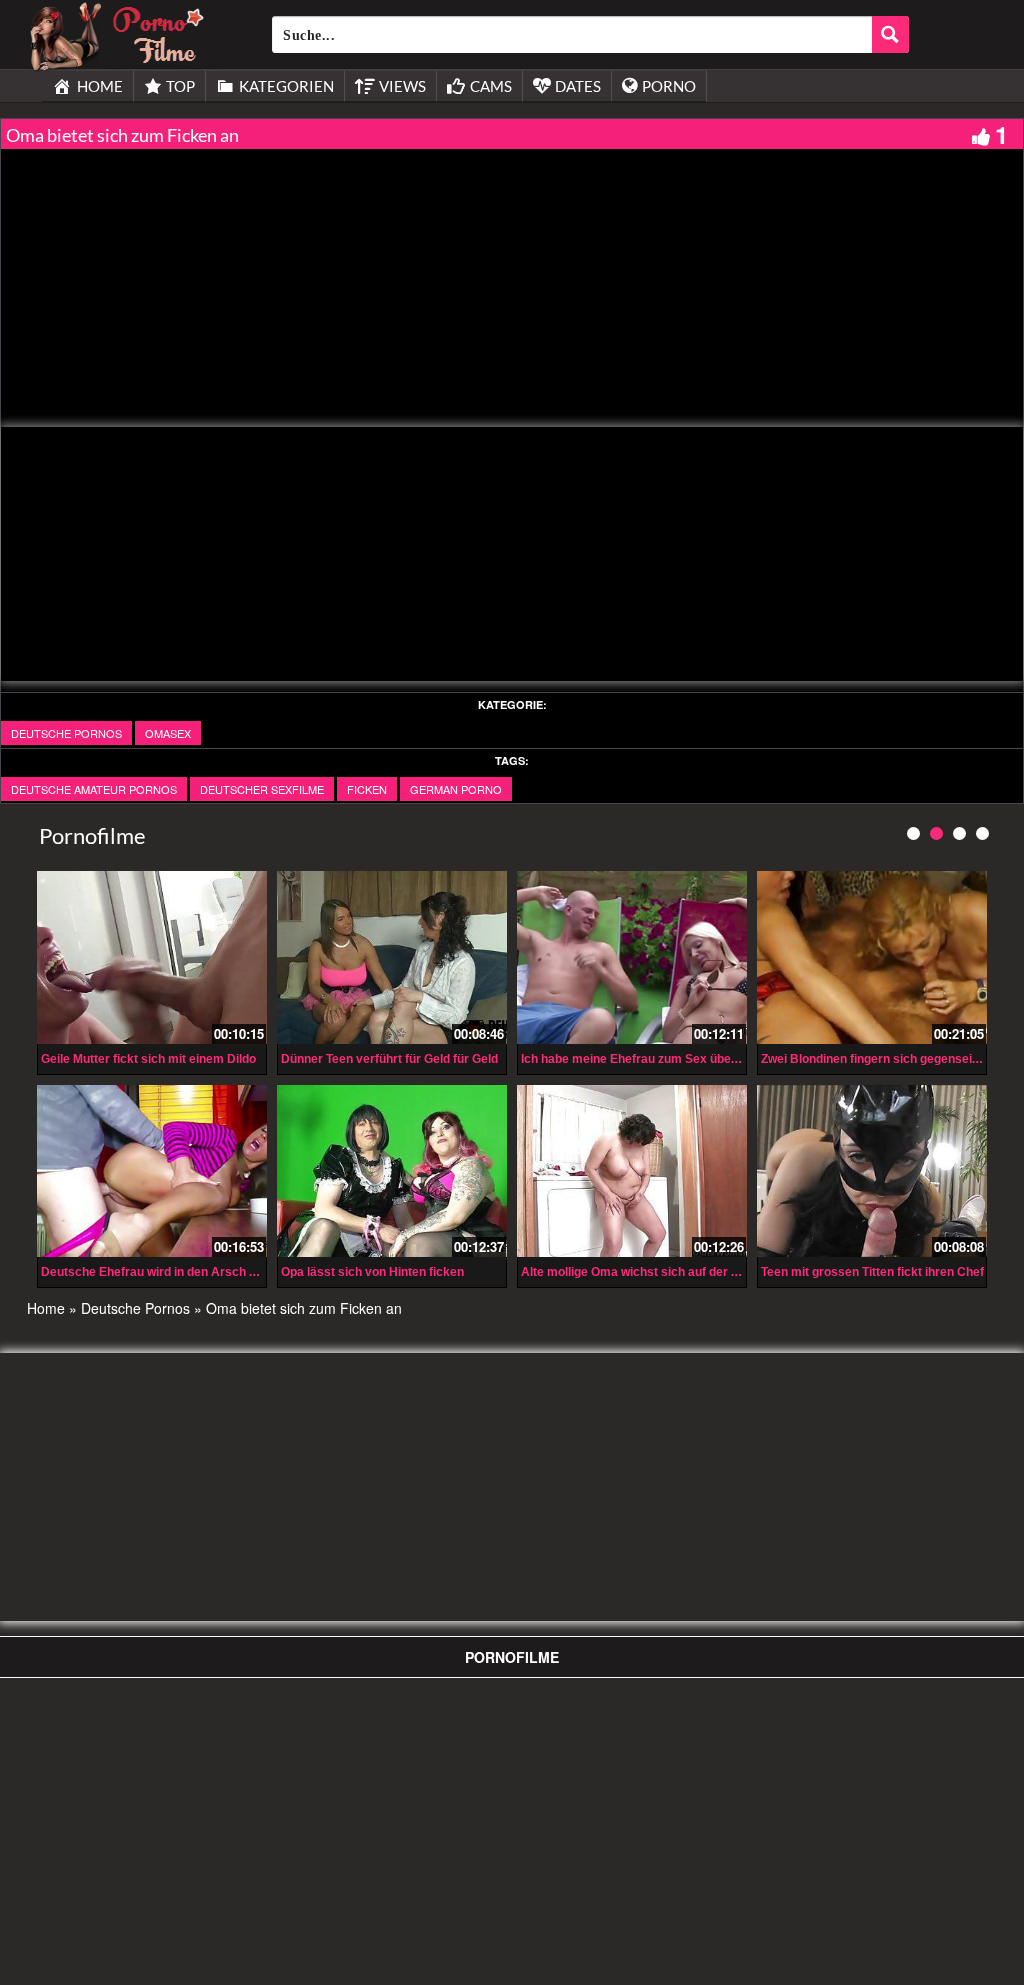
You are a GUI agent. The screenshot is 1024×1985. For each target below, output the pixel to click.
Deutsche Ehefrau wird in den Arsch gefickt (164, 1272)
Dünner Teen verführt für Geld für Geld (389, 1059)
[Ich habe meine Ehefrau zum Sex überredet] (632, 957)
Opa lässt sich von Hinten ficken (372, 1272)
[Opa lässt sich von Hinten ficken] (392, 1171)
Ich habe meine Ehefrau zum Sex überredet (643, 1059)
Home (46, 1308)
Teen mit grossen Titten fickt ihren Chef (872, 1272)
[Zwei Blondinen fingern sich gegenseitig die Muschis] (872, 957)
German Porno (456, 789)
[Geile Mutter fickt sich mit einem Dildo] (152, 957)
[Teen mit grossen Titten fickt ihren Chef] (872, 1171)
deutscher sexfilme (262, 789)
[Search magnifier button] (890, 34)
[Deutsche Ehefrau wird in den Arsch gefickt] (152, 1171)
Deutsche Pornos (66, 733)
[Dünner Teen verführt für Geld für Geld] (392, 957)
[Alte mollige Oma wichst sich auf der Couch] (632, 1171)
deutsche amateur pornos (94, 789)
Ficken (367, 789)
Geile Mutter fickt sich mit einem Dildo (148, 1059)
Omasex (168, 733)
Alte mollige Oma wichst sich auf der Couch (644, 1272)
